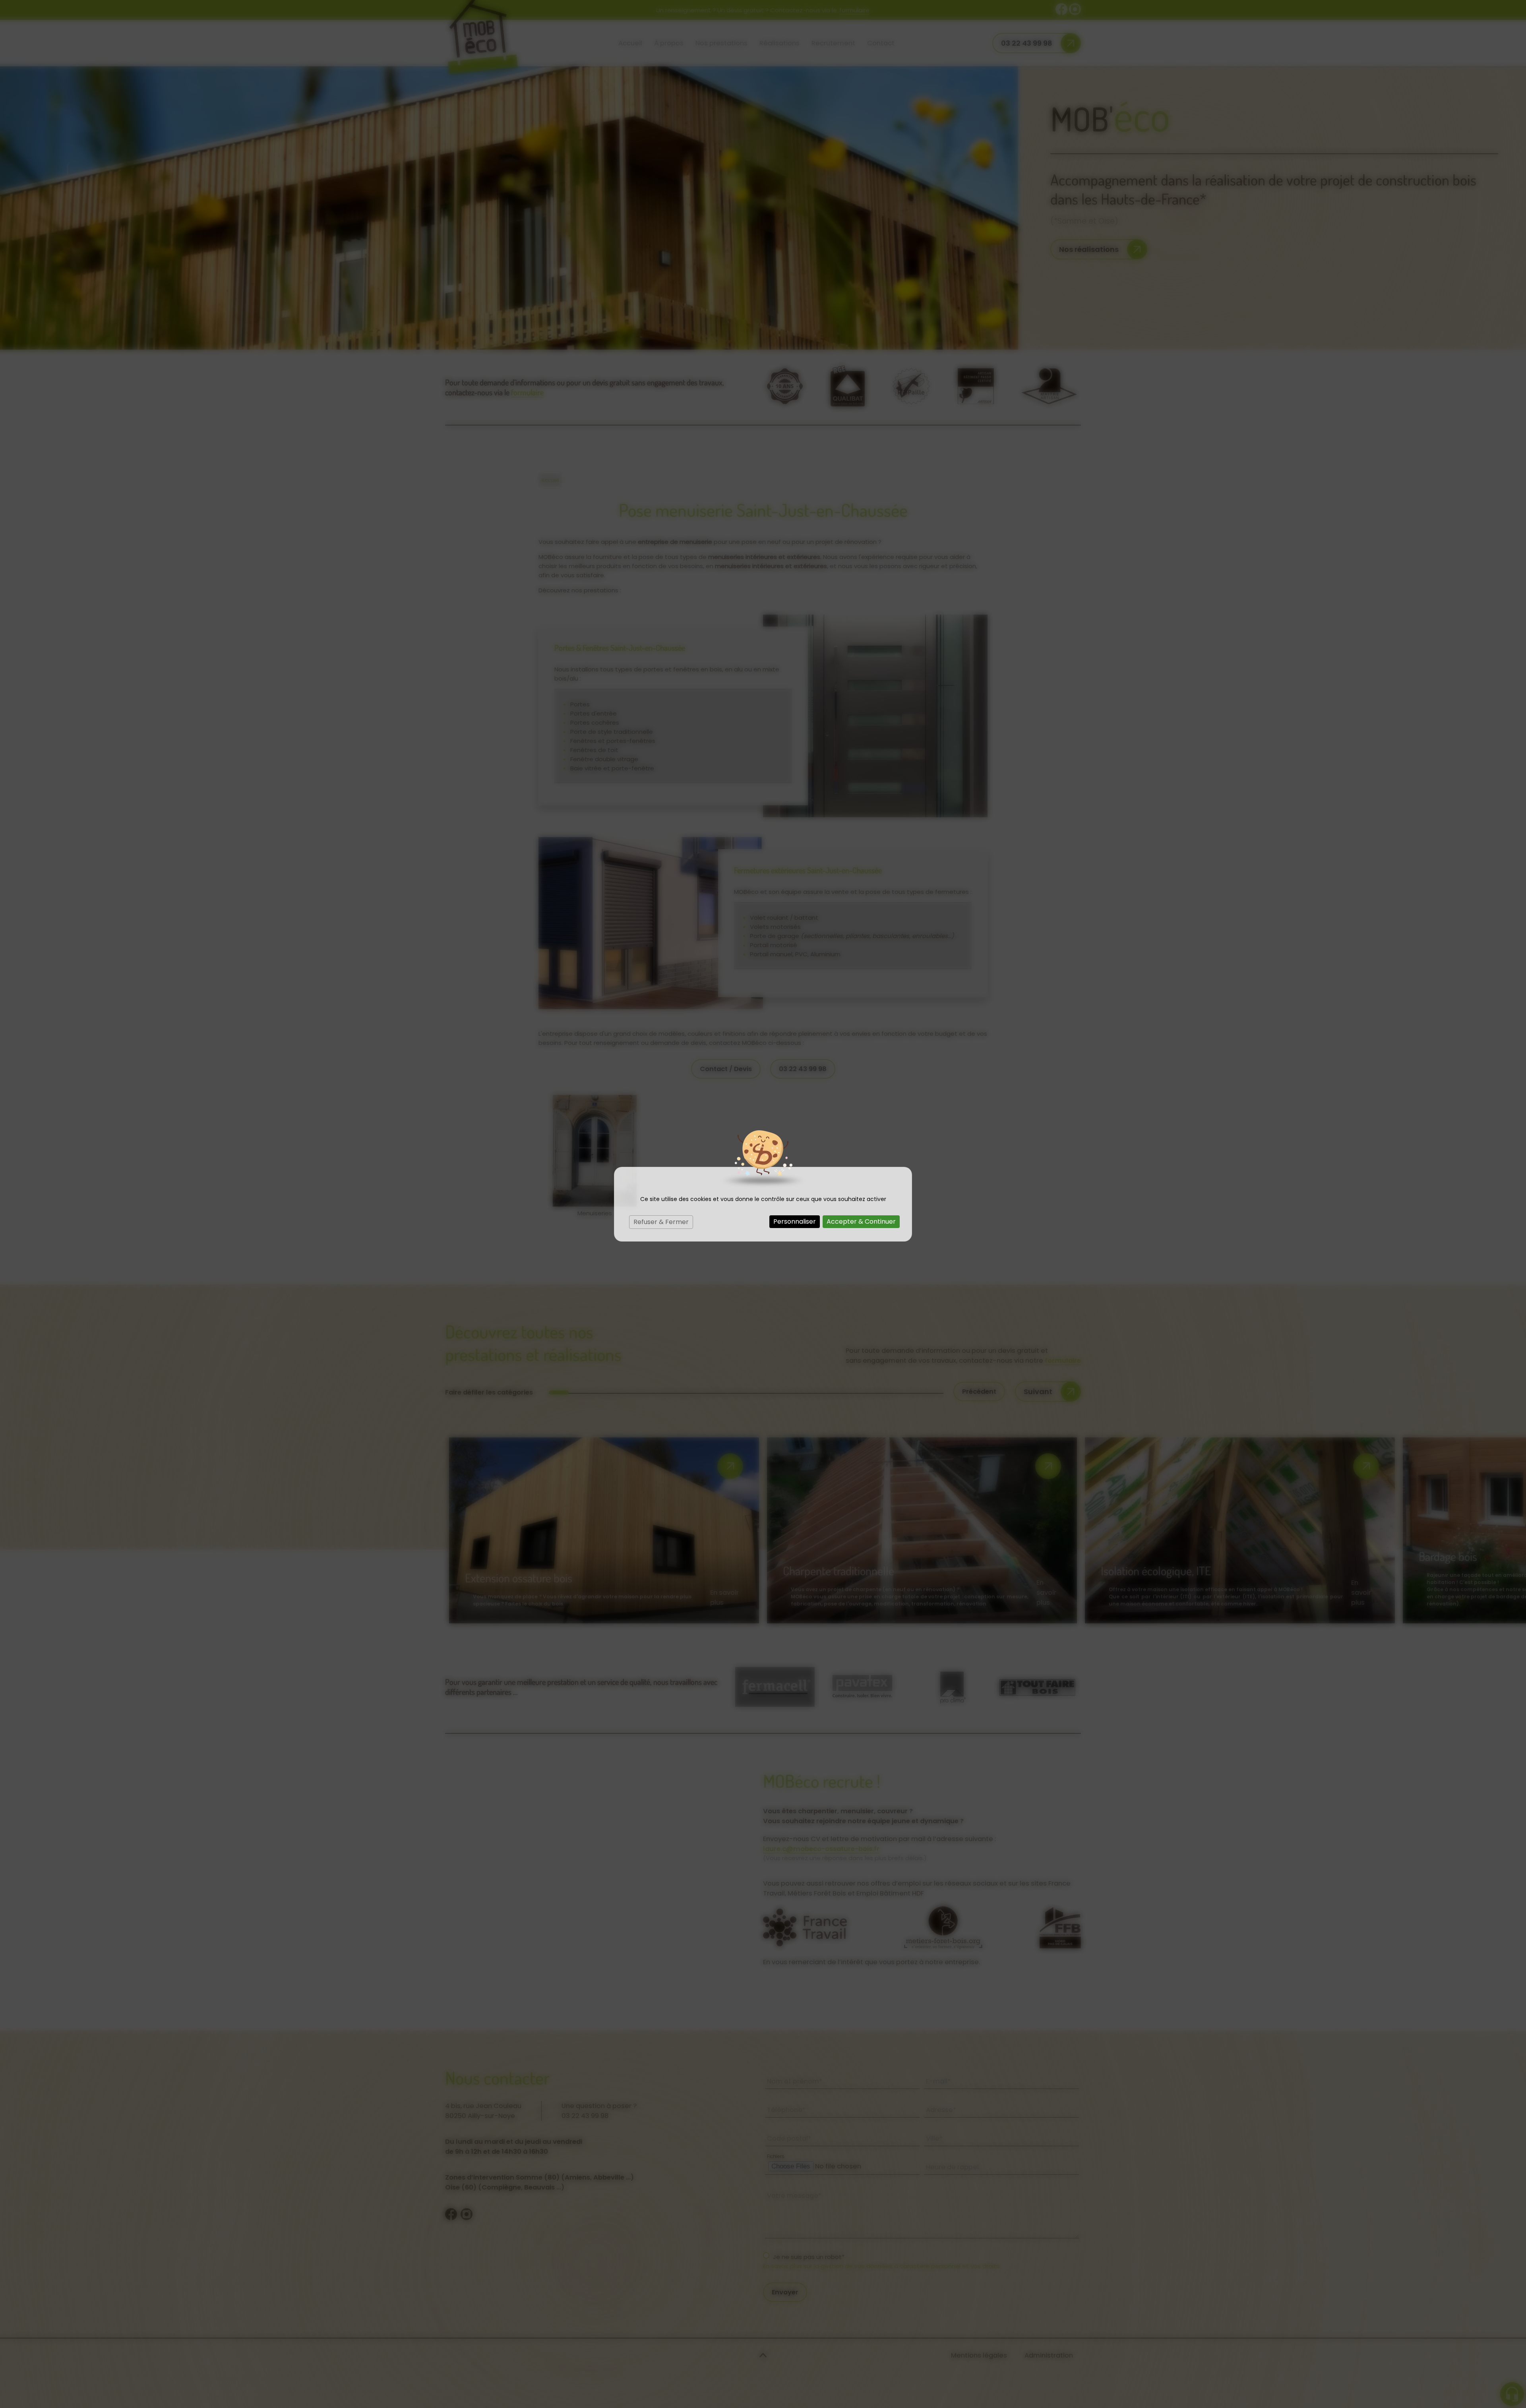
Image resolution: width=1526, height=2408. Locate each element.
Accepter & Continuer (861, 1221)
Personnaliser (795, 1221)
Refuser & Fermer (661, 1222)
